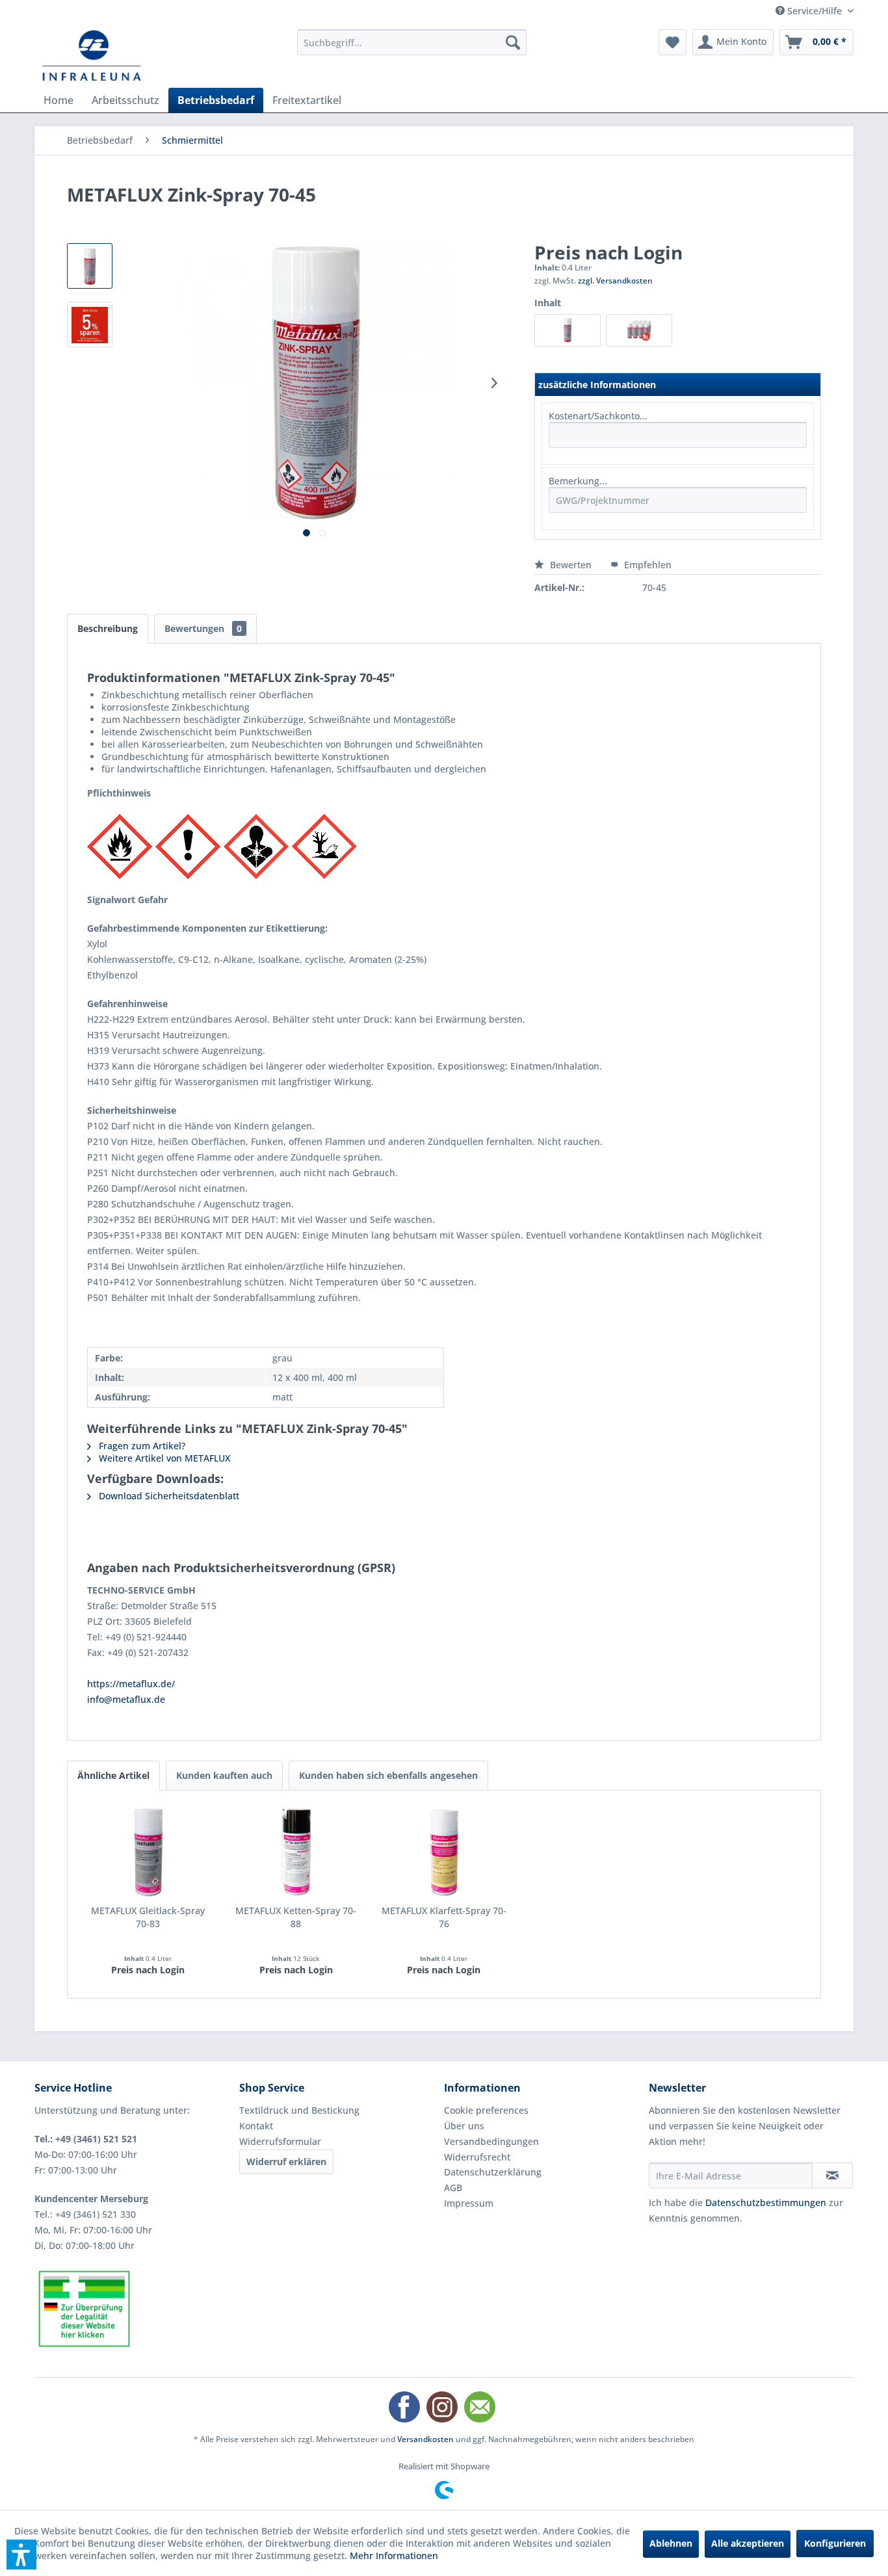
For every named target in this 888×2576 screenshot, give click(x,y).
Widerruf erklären (286, 2162)
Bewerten (571, 565)
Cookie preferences (486, 2110)
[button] (21, 2555)
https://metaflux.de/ (131, 1684)
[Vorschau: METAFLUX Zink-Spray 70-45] (90, 266)
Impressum (469, 2203)
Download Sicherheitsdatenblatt (168, 1496)
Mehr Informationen (394, 2556)
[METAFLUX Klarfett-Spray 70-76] (444, 1852)
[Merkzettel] (673, 42)
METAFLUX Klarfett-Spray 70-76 (444, 1917)
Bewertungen (203, 628)
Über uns (464, 2126)
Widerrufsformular (280, 2141)
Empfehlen (646, 565)
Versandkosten (425, 2439)
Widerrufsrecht (477, 2157)
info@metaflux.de (126, 1699)
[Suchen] (513, 42)
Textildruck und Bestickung (299, 2110)
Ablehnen (671, 2543)
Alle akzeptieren (748, 2543)
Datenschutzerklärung (493, 2172)
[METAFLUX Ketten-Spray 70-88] (296, 1852)
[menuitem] (412, 42)
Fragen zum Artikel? (141, 1446)
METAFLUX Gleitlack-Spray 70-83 (148, 1917)
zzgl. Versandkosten (615, 281)
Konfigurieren (835, 2543)
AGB (453, 2188)
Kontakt (256, 2126)
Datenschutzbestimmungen (766, 2202)
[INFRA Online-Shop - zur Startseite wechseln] (92, 55)
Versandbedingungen (491, 2141)
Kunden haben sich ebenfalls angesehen (388, 1775)
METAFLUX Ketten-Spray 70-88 (296, 1917)
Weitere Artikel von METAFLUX (163, 1458)
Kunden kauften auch (224, 1775)
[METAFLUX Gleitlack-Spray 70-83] (148, 1852)
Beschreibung (108, 628)
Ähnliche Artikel (113, 1775)
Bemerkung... (578, 481)
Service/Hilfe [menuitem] (815, 11)
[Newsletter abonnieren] (832, 2175)
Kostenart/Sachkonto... (598, 416)
